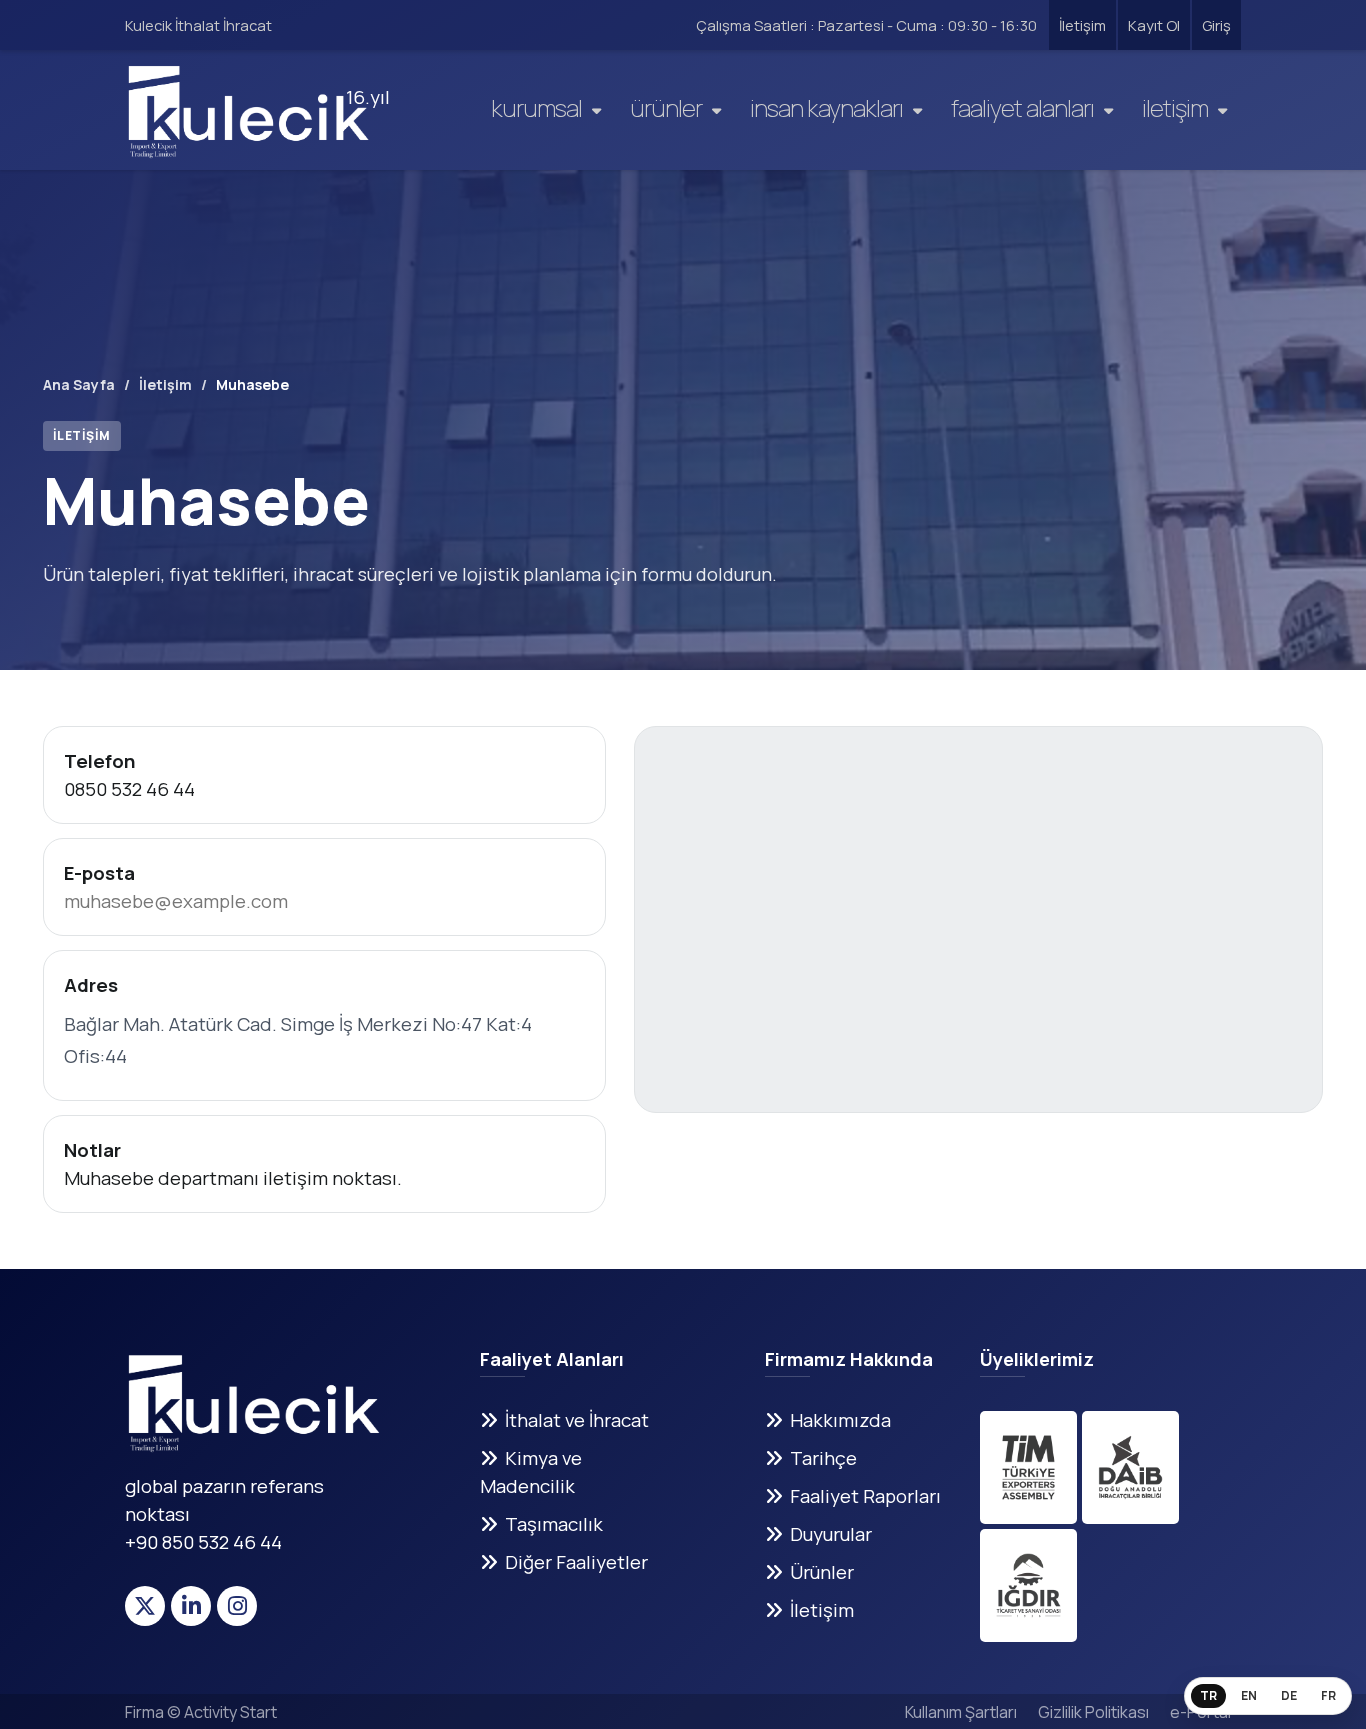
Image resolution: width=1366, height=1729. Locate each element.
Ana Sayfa (79, 384)
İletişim (1082, 25)
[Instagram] (237, 1606)
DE (1289, 1695)
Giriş (1216, 25)
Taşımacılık (554, 1524)
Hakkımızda (840, 1420)
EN (1249, 1695)
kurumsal (536, 107)
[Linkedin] (191, 1606)
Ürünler (666, 107)
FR (1328, 1695)
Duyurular (831, 1534)
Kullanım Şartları (961, 1712)
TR (1208, 1695)
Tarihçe (823, 1458)
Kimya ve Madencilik (531, 1472)
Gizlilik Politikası (1093, 1712)
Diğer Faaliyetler (576, 1562)
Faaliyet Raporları (865, 1496)
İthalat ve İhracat (577, 1420)
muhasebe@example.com (176, 901)
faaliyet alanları (1022, 107)
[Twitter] (145, 1606)
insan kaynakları (826, 107)
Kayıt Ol (1154, 25)
